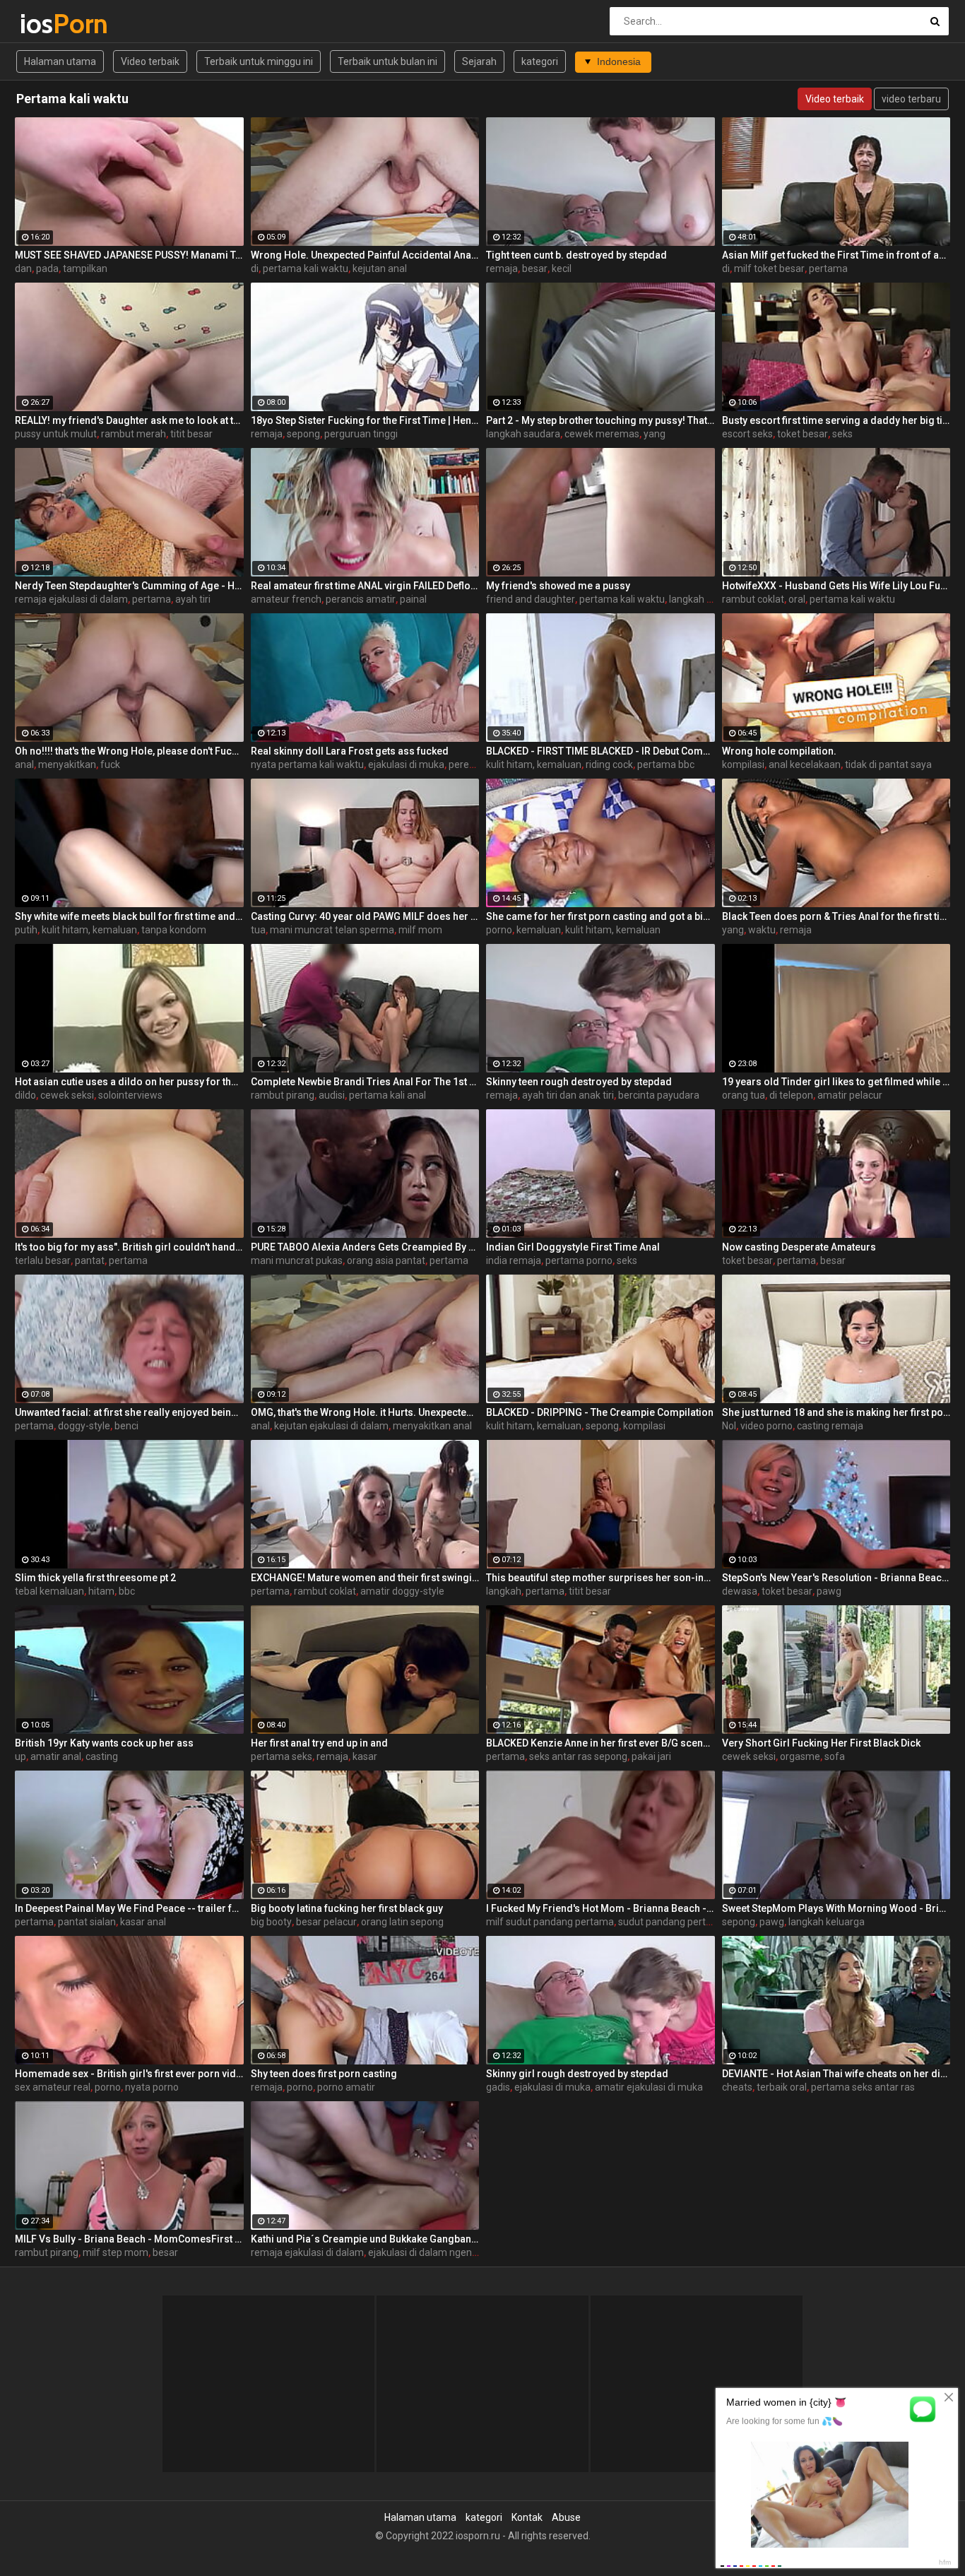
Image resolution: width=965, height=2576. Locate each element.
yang (655, 434)
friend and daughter (531, 599)
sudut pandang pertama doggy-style (699, 1922)
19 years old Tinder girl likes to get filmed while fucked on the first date (836, 1082)
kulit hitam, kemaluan (534, 764)
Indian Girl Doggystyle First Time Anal (573, 1247)
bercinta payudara (659, 1095)
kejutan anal (380, 268)
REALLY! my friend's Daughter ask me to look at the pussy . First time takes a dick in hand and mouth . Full (129, 420)
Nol (729, 1426)
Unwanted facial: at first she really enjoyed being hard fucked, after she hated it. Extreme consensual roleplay (129, 1412)
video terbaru (911, 99)
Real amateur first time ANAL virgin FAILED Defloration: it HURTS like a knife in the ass (365, 586)
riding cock (609, 764)
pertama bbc (666, 764)
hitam (101, 1591)
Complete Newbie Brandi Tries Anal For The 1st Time (365, 1082)
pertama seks (282, 1756)
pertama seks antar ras (863, 2087)
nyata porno (152, 2087)
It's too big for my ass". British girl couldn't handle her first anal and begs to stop (129, 1247)
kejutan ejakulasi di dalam (331, 1426)
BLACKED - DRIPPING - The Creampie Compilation (600, 1412)
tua (258, 930)
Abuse (566, 2517)
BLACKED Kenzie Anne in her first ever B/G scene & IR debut (600, 1743)
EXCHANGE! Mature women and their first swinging (365, 1578)
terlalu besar (43, 1260)
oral (797, 599)
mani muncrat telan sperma (332, 930)
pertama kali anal (387, 1095)
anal (24, 764)
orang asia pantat (386, 1260)
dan (23, 268)
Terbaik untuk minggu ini (259, 61)
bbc (127, 1591)
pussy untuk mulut (56, 434)
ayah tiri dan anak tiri (568, 1095)
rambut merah (134, 434)
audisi (332, 1095)
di (255, 268)
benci (126, 1426)
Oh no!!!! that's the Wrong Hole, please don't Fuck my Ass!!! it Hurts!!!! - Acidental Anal (129, 751)
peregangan (476, 764)
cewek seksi (67, 1095)
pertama (828, 268)
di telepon (791, 1095)
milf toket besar (769, 268)
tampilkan (85, 268)
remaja (502, 268)
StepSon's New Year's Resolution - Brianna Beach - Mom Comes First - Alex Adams (836, 1578)
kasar (365, 1756)
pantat (90, 1260)
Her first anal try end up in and (319, 1743)
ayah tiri (193, 599)
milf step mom (116, 2252)
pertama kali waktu (306, 268)
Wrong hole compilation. (779, 751)
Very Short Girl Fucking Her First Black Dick (821, 1743)
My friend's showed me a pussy (558, 586)
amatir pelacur (850, 1095)
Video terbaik (150, 61)
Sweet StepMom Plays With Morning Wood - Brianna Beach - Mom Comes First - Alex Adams (836, 1908)
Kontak (527, 2517)
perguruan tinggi (361, 434)
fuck (110, 764)
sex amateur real (53, 2087)
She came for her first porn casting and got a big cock (600, 916)
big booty (271, 1922)
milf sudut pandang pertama (550, 1922)
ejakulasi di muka (406, 764)
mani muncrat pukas (297, 1260)
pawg (829, 1591)
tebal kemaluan (49, 1591)
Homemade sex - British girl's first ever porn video (129, 2074)
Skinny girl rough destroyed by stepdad (577, 2074)
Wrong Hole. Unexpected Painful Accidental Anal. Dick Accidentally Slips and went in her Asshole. (365, 255)
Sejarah (479, 61)
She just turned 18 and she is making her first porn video (836, 1412)
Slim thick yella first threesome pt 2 (95, 1578)
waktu (762, 930)
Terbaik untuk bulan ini (387, 61)
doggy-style (84, 1426)
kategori (540, 61)
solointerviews (130, 1095)
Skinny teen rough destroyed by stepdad (579, 1082)
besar (535, 268)
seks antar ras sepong (578, 1756)
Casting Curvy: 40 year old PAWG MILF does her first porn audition (365, 916)
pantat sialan (87, 1922)
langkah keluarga (707, 599)
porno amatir (346, 2087)
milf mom (420, 930)
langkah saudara (523, 434)
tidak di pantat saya (888, 764)
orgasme (800, 1756)
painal (413, 599)
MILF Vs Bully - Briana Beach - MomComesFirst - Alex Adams (129, 2239)
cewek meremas (602, 434)
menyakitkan (67, 764)
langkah (504, 1591)
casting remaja (830, 1426)
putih (26, 930)
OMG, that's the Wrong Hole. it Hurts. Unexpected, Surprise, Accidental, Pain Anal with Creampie (365, 1412)
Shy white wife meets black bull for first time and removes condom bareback (129, 916)
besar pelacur (326, 1922)
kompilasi (743, 764)
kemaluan (539, 930)
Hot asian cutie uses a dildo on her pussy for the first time (129, 1082)
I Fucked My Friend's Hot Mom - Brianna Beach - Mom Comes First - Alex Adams (600, 1908)
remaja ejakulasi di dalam (71, 599)
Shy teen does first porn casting (324, 2074)
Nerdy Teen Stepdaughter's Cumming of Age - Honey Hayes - (129, 586)
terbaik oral (782, 2087)
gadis (498, 2087)
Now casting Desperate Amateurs (799, 1247)
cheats (737, 2087)
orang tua (744, 1095)
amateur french (286, 599)
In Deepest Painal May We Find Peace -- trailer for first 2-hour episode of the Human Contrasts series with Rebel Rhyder (129, 1908)
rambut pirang (283, 1095)
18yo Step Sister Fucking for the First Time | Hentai (365, 420)
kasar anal (143, 1922)
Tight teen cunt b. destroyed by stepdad (576, 255)
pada (47, 268)
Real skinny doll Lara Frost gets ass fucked (350, 751)
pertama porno (579, 1260)
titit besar (191, 434)
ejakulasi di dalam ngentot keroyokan (451, 2252)
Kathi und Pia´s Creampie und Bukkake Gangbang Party (365, 2239)
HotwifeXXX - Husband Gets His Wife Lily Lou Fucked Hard (836, 586)
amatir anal (56, 1756)
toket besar (803, 434)
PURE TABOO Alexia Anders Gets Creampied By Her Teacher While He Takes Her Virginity (365, 1247)
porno (499, 930)
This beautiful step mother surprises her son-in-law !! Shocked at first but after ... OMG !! (600, 1578)
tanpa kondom (174, 930)
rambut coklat (753, 599)
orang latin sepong (402, 1922)
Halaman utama (60, 61)
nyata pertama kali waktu (307, 764)
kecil (562, 268)
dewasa (740, 1591)
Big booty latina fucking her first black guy (347, 1908)
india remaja (514, 1260)
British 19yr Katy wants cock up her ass (104, 1743)
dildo (25, 1095)
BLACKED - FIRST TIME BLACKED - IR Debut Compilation (600, 751)
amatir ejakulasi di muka (649, 2087)
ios (57, 24)
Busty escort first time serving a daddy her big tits (836, 420)
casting (102, 1756)
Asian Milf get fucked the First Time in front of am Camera (836, 255)
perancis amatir (361, 599)
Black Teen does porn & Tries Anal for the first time (836, 916)
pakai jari (651, 1756)
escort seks (747, 434)
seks (842, 434)
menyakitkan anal (432, 1426)
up (20, 1756)
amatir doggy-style (402, 1591)
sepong (303, 434)
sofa (835, 1756)
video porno (766, 1426)
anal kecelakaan (805, 764)
